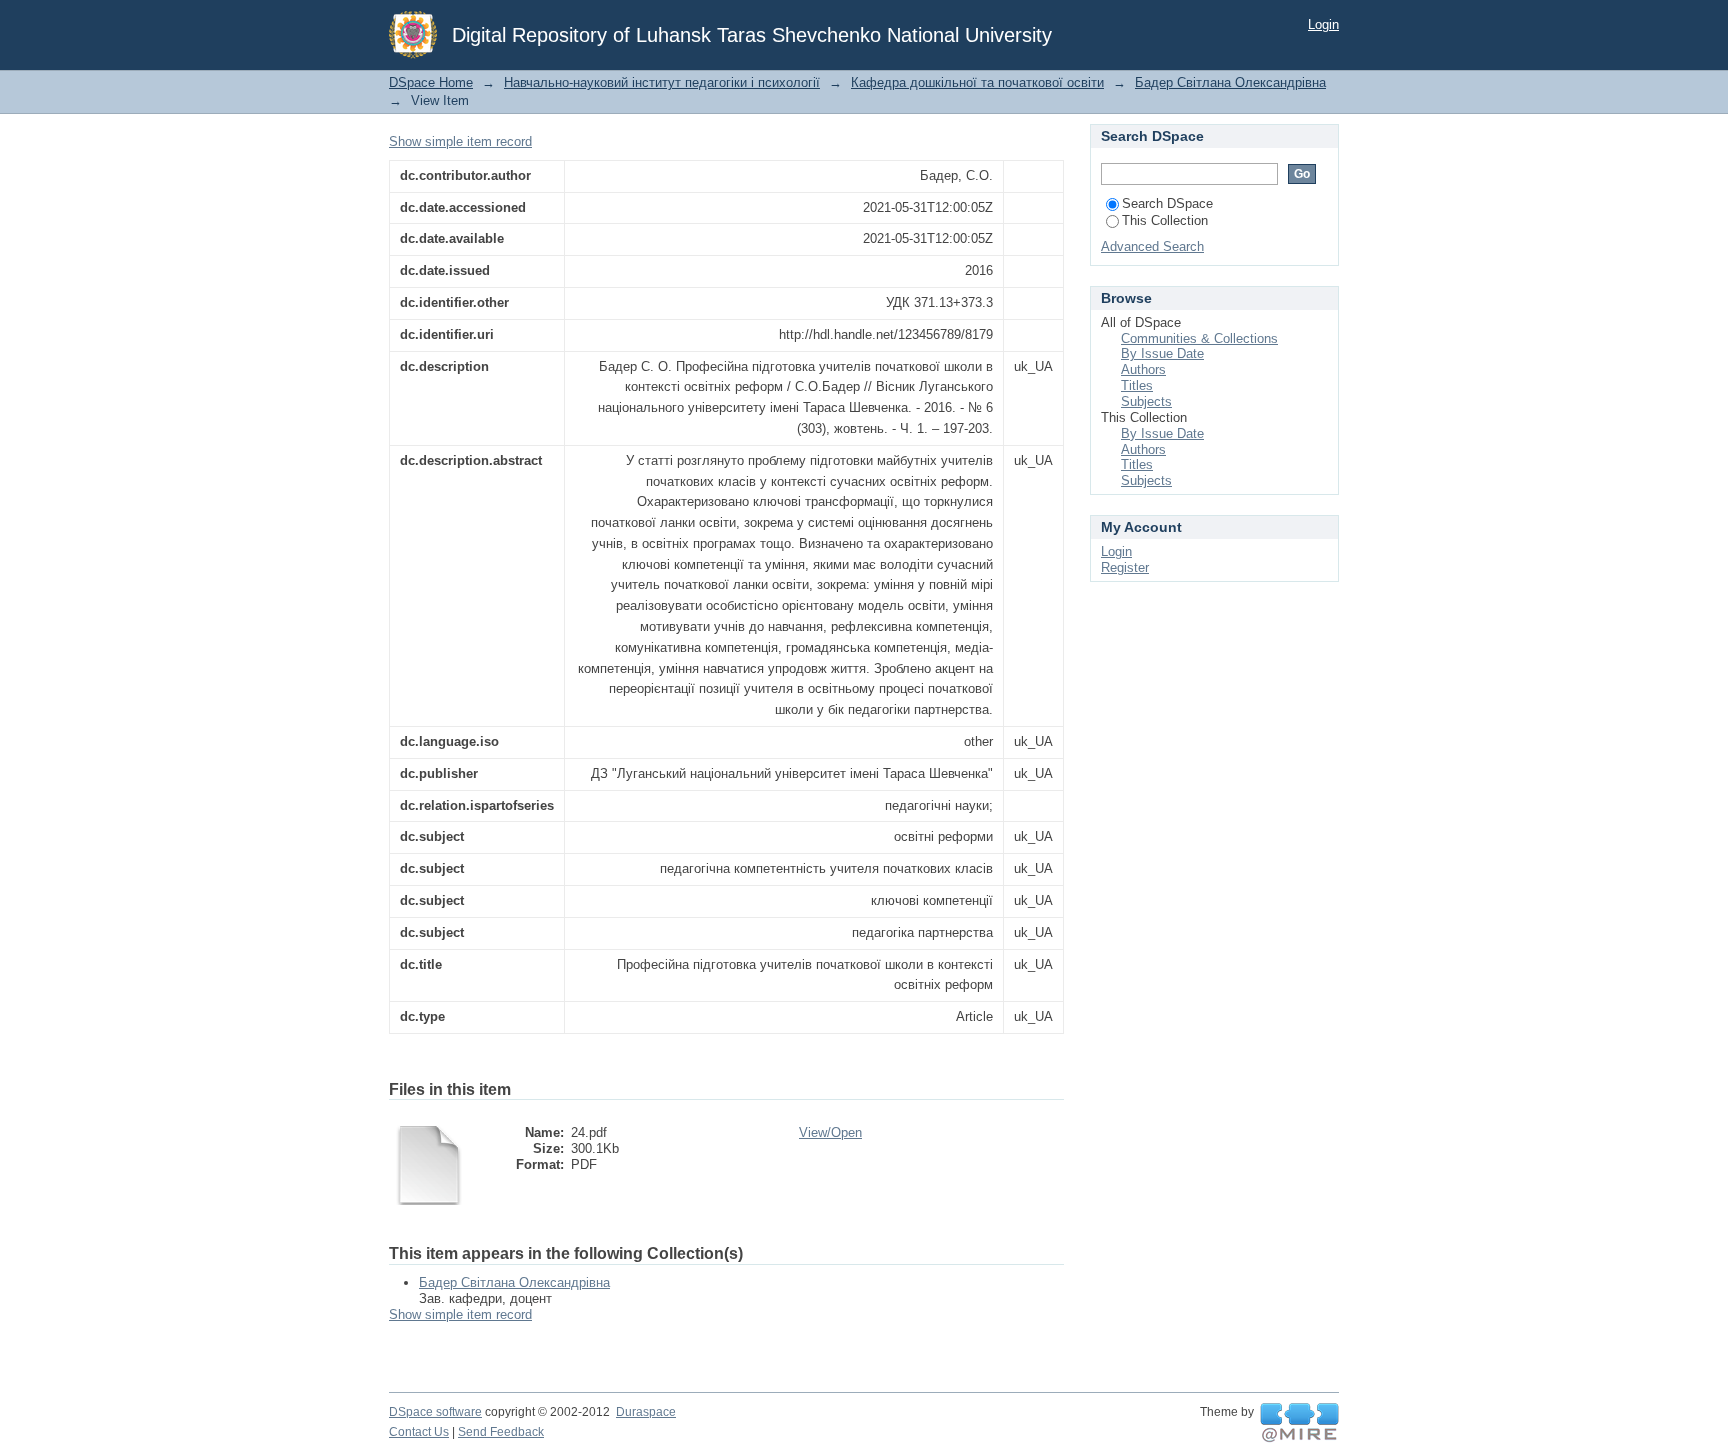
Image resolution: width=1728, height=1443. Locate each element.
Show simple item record (460, 141)
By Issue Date (1162, 353)
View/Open (830, 1132)
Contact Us (419, 1432)
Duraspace (646, 1412)
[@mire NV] (1299, 1423)
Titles (1137, 385)
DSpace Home (431, 82)
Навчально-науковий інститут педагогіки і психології (662, 82)
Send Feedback (501, 1432)
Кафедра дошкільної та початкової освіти (977, 82)
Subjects (1146, 401)
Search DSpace (1167, 203)
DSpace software (435, 1412)
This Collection (1165, 220)
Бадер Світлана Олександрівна (1230, 82)
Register (1125, 567)
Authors (1143, 369)
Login (1323, 24)
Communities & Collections (1199, 338)
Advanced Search (1152, 246)
